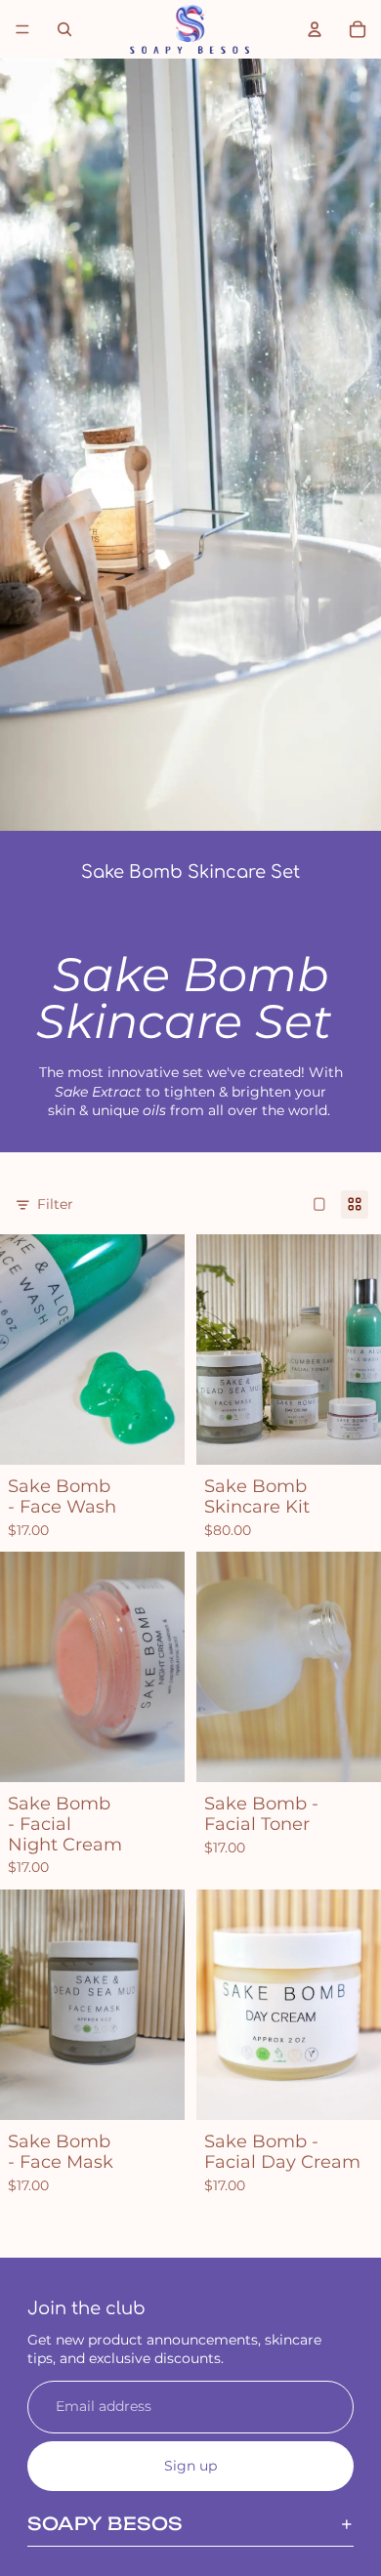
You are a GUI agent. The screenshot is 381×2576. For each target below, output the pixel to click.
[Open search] (64, 29)
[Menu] (22, 29)
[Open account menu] (315, 29)
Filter (55, 1204)
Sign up (190, 2466)
